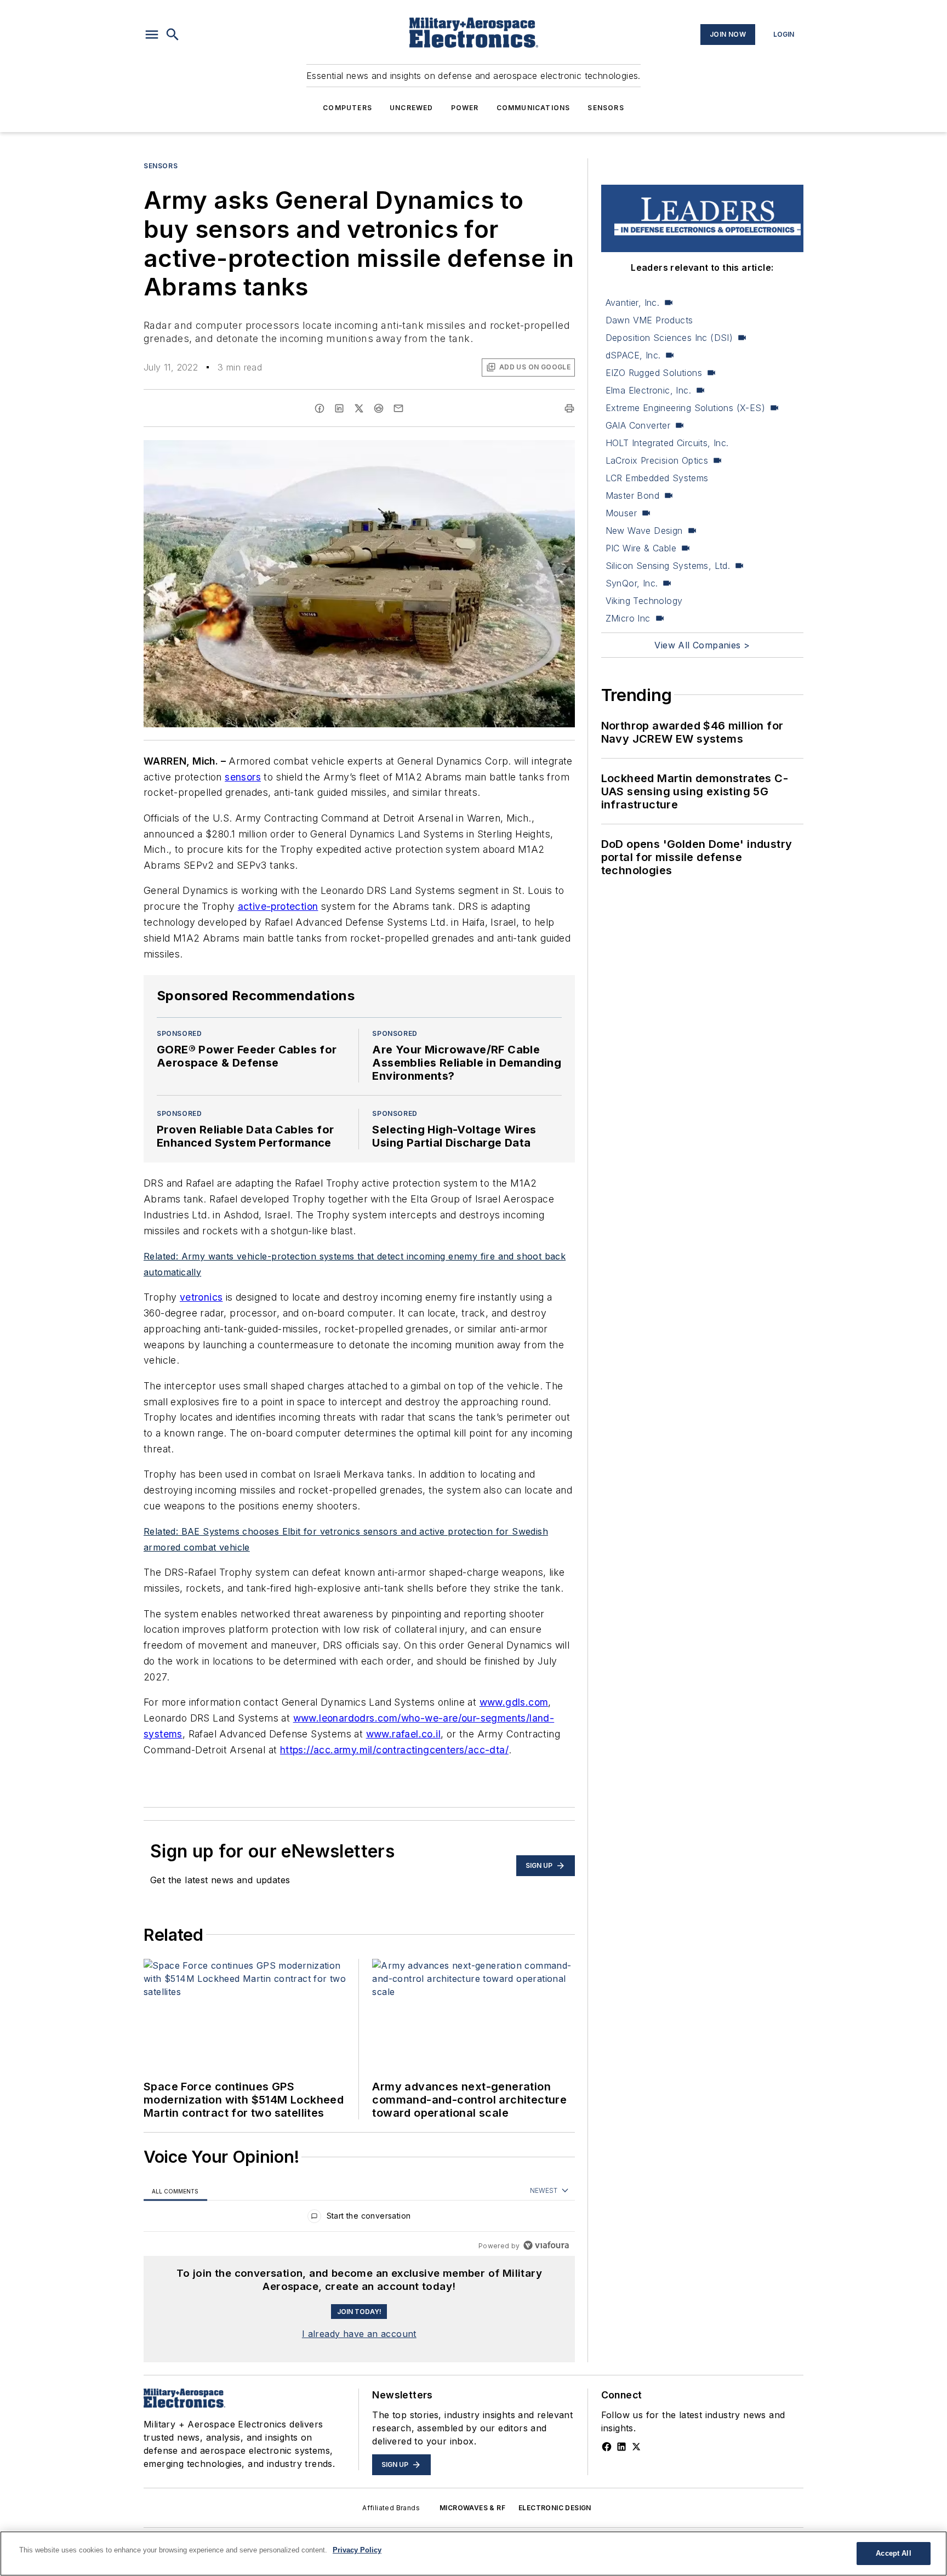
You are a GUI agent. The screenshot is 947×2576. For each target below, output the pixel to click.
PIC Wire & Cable (641, 548)
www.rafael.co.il (403, 1734)
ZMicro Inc (628, 618)
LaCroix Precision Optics (657, 460)
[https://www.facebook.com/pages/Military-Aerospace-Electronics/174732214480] (607, 2447)
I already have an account (359, 2334)
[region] (359, 2218)
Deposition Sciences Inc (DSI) (669, 338)
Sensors (606, 108)
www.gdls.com (514, 1702)
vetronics (201, 1297)
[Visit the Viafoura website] (546, 2245)
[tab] (175, 2191)
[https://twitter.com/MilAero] (636, 2447)
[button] (152, 35)
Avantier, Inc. (633, 303)
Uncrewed (412, 108)
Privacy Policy (357, 2550)
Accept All (893, 2553)
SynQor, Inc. (632, 583)
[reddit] (379, 408)
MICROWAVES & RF (472, 2508)
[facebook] (320, 408)
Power (465, 108)
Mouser (621, 513)
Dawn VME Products (649, 320)
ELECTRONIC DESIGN (555, 2508)
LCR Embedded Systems (657, 478)
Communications (534, 108)
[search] (173, 35)
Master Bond (632, 495)
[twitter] (359, 408)
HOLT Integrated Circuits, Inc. (667, 443)
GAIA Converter (638, 425)
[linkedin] (339, 408)
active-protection (278, 906)
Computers (347, 108)
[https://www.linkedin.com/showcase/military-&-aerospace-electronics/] (621, 2447)
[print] (569, 408)
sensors (243, 777)
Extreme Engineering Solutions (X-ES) (685, 408)
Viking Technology (644, 601)
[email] (398, 408)
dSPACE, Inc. (633, 355)
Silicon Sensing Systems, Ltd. (668, 566)
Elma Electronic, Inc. (648, 390)
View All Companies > (702, 645)
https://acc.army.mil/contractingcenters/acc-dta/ (394, 1750)
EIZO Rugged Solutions (654, 373)
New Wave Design (644, 531)
